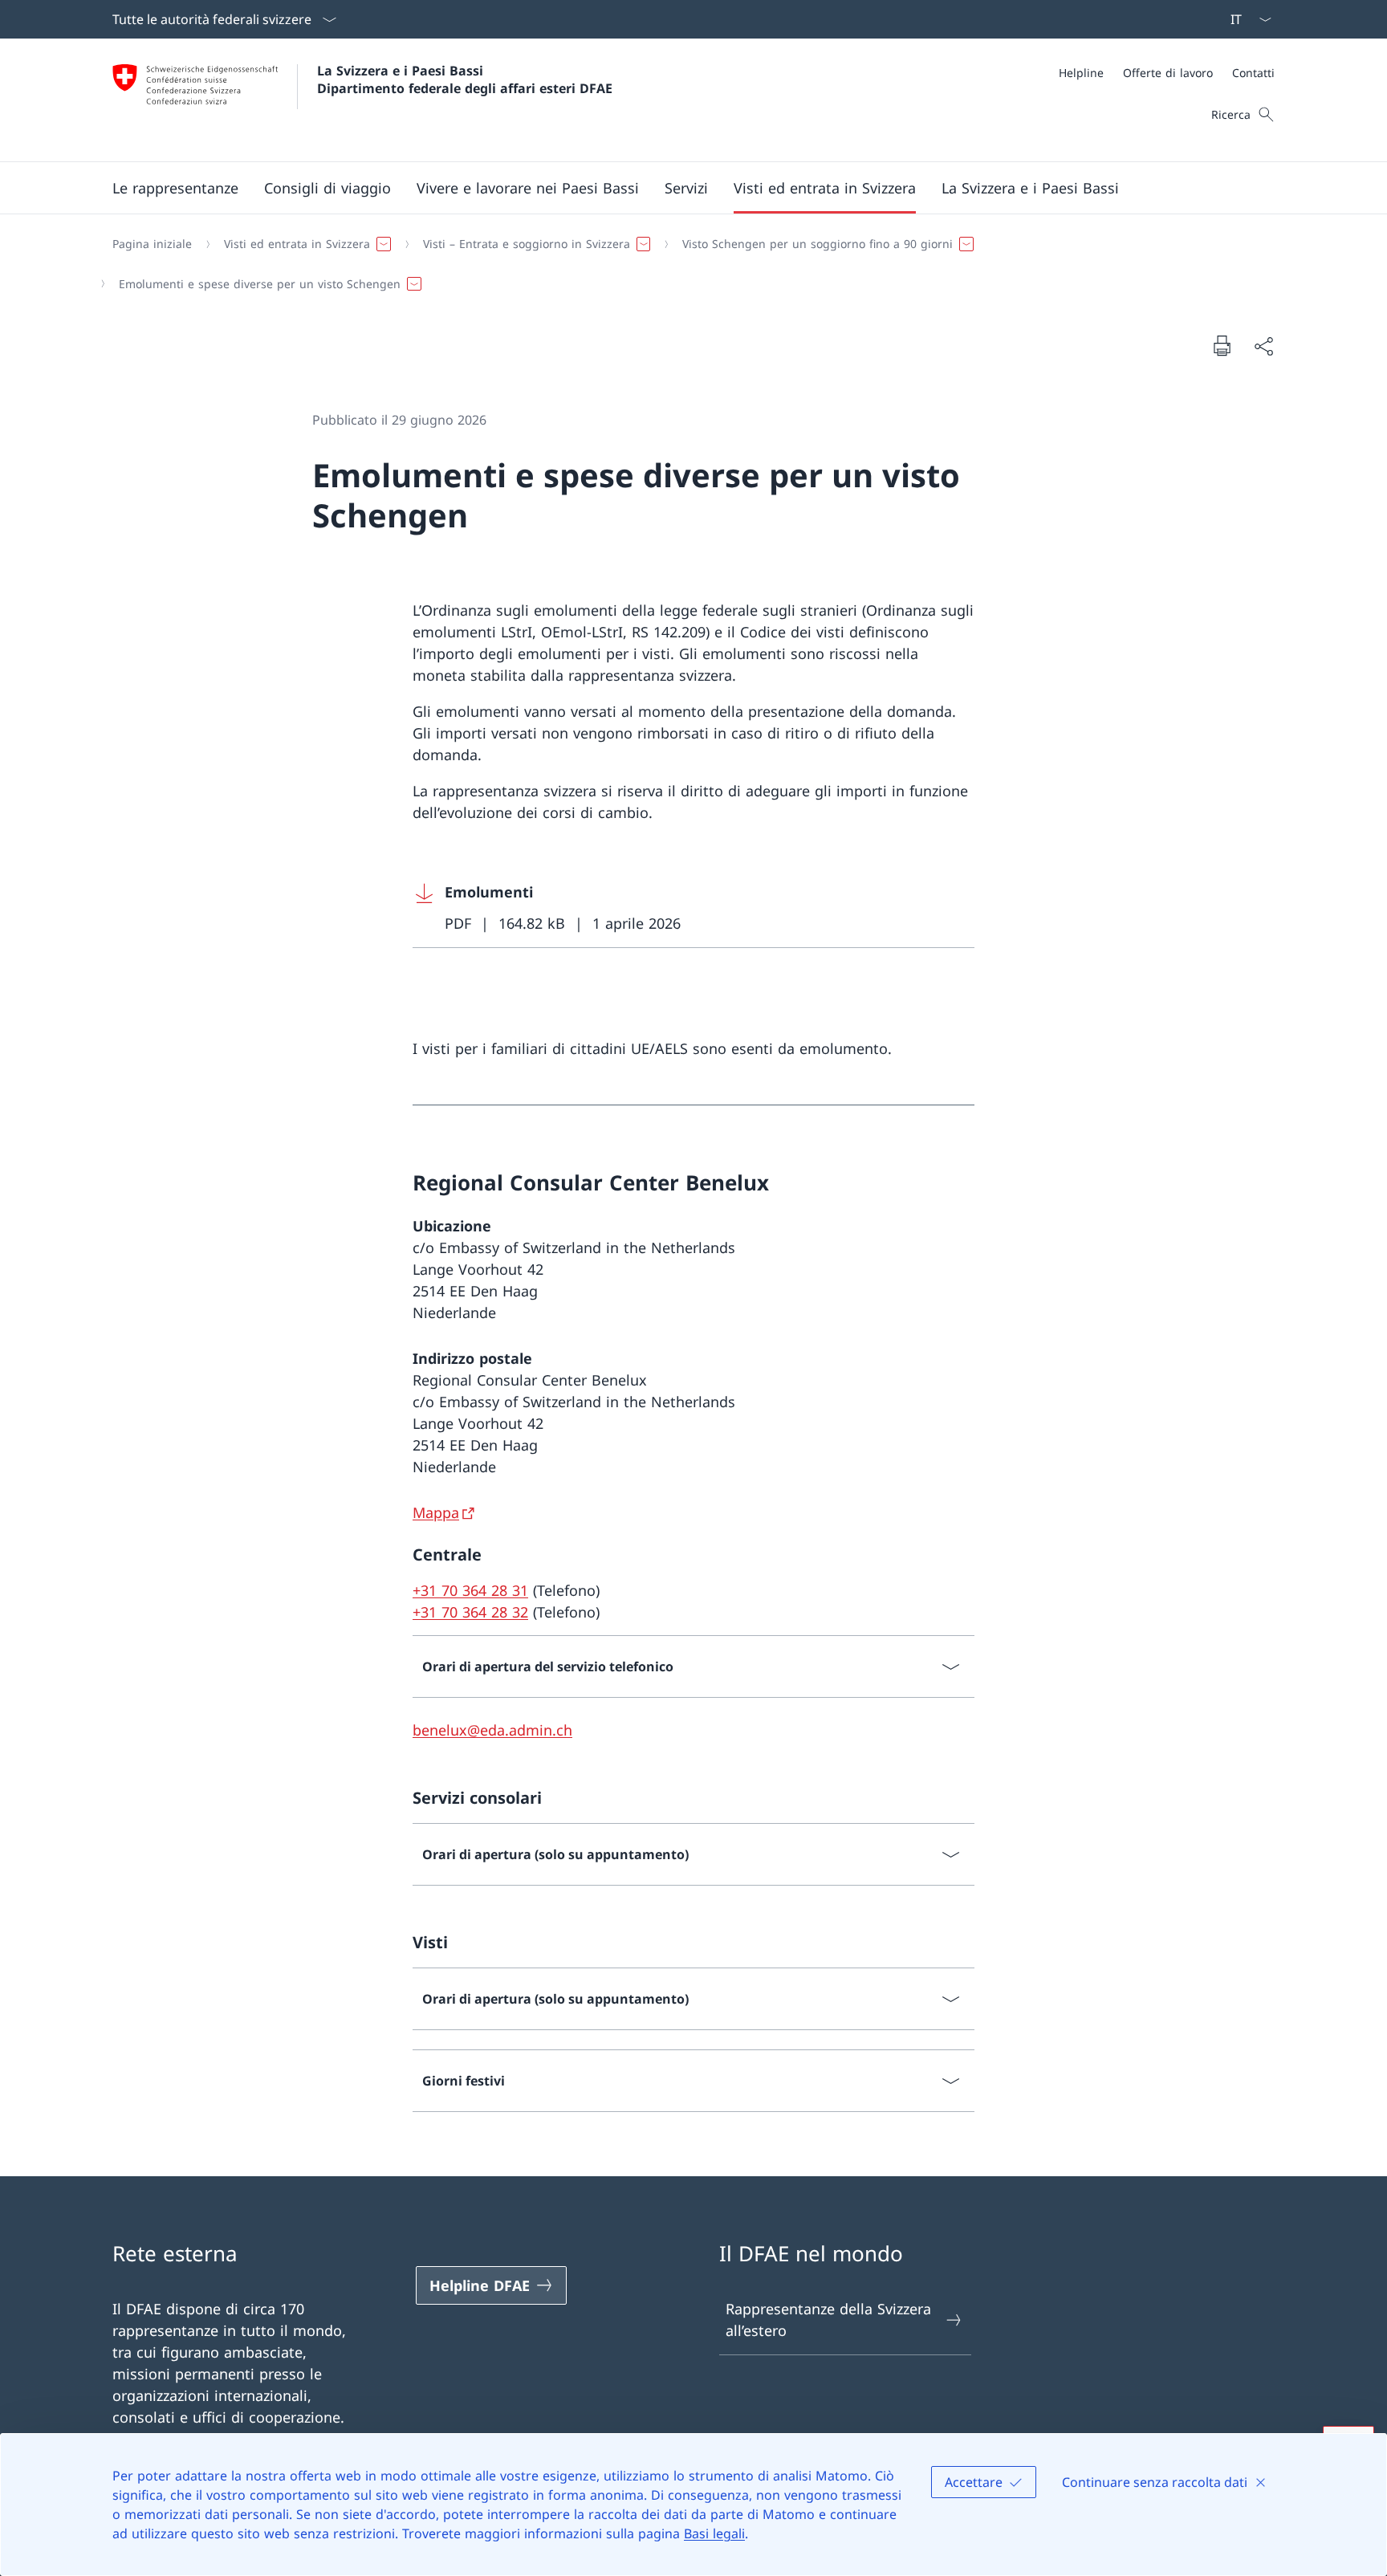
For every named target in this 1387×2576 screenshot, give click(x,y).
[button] (175, 188)
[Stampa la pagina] (1222, 345)
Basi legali (714, 2533)
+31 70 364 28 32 (470, 1612)
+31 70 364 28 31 (470, 1590)
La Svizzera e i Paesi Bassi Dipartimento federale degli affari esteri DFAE (465, 79)
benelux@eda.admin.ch (492, 1730)
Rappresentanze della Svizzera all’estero (828, 2320)
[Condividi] (1263, 346)
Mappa (436, 1512)
